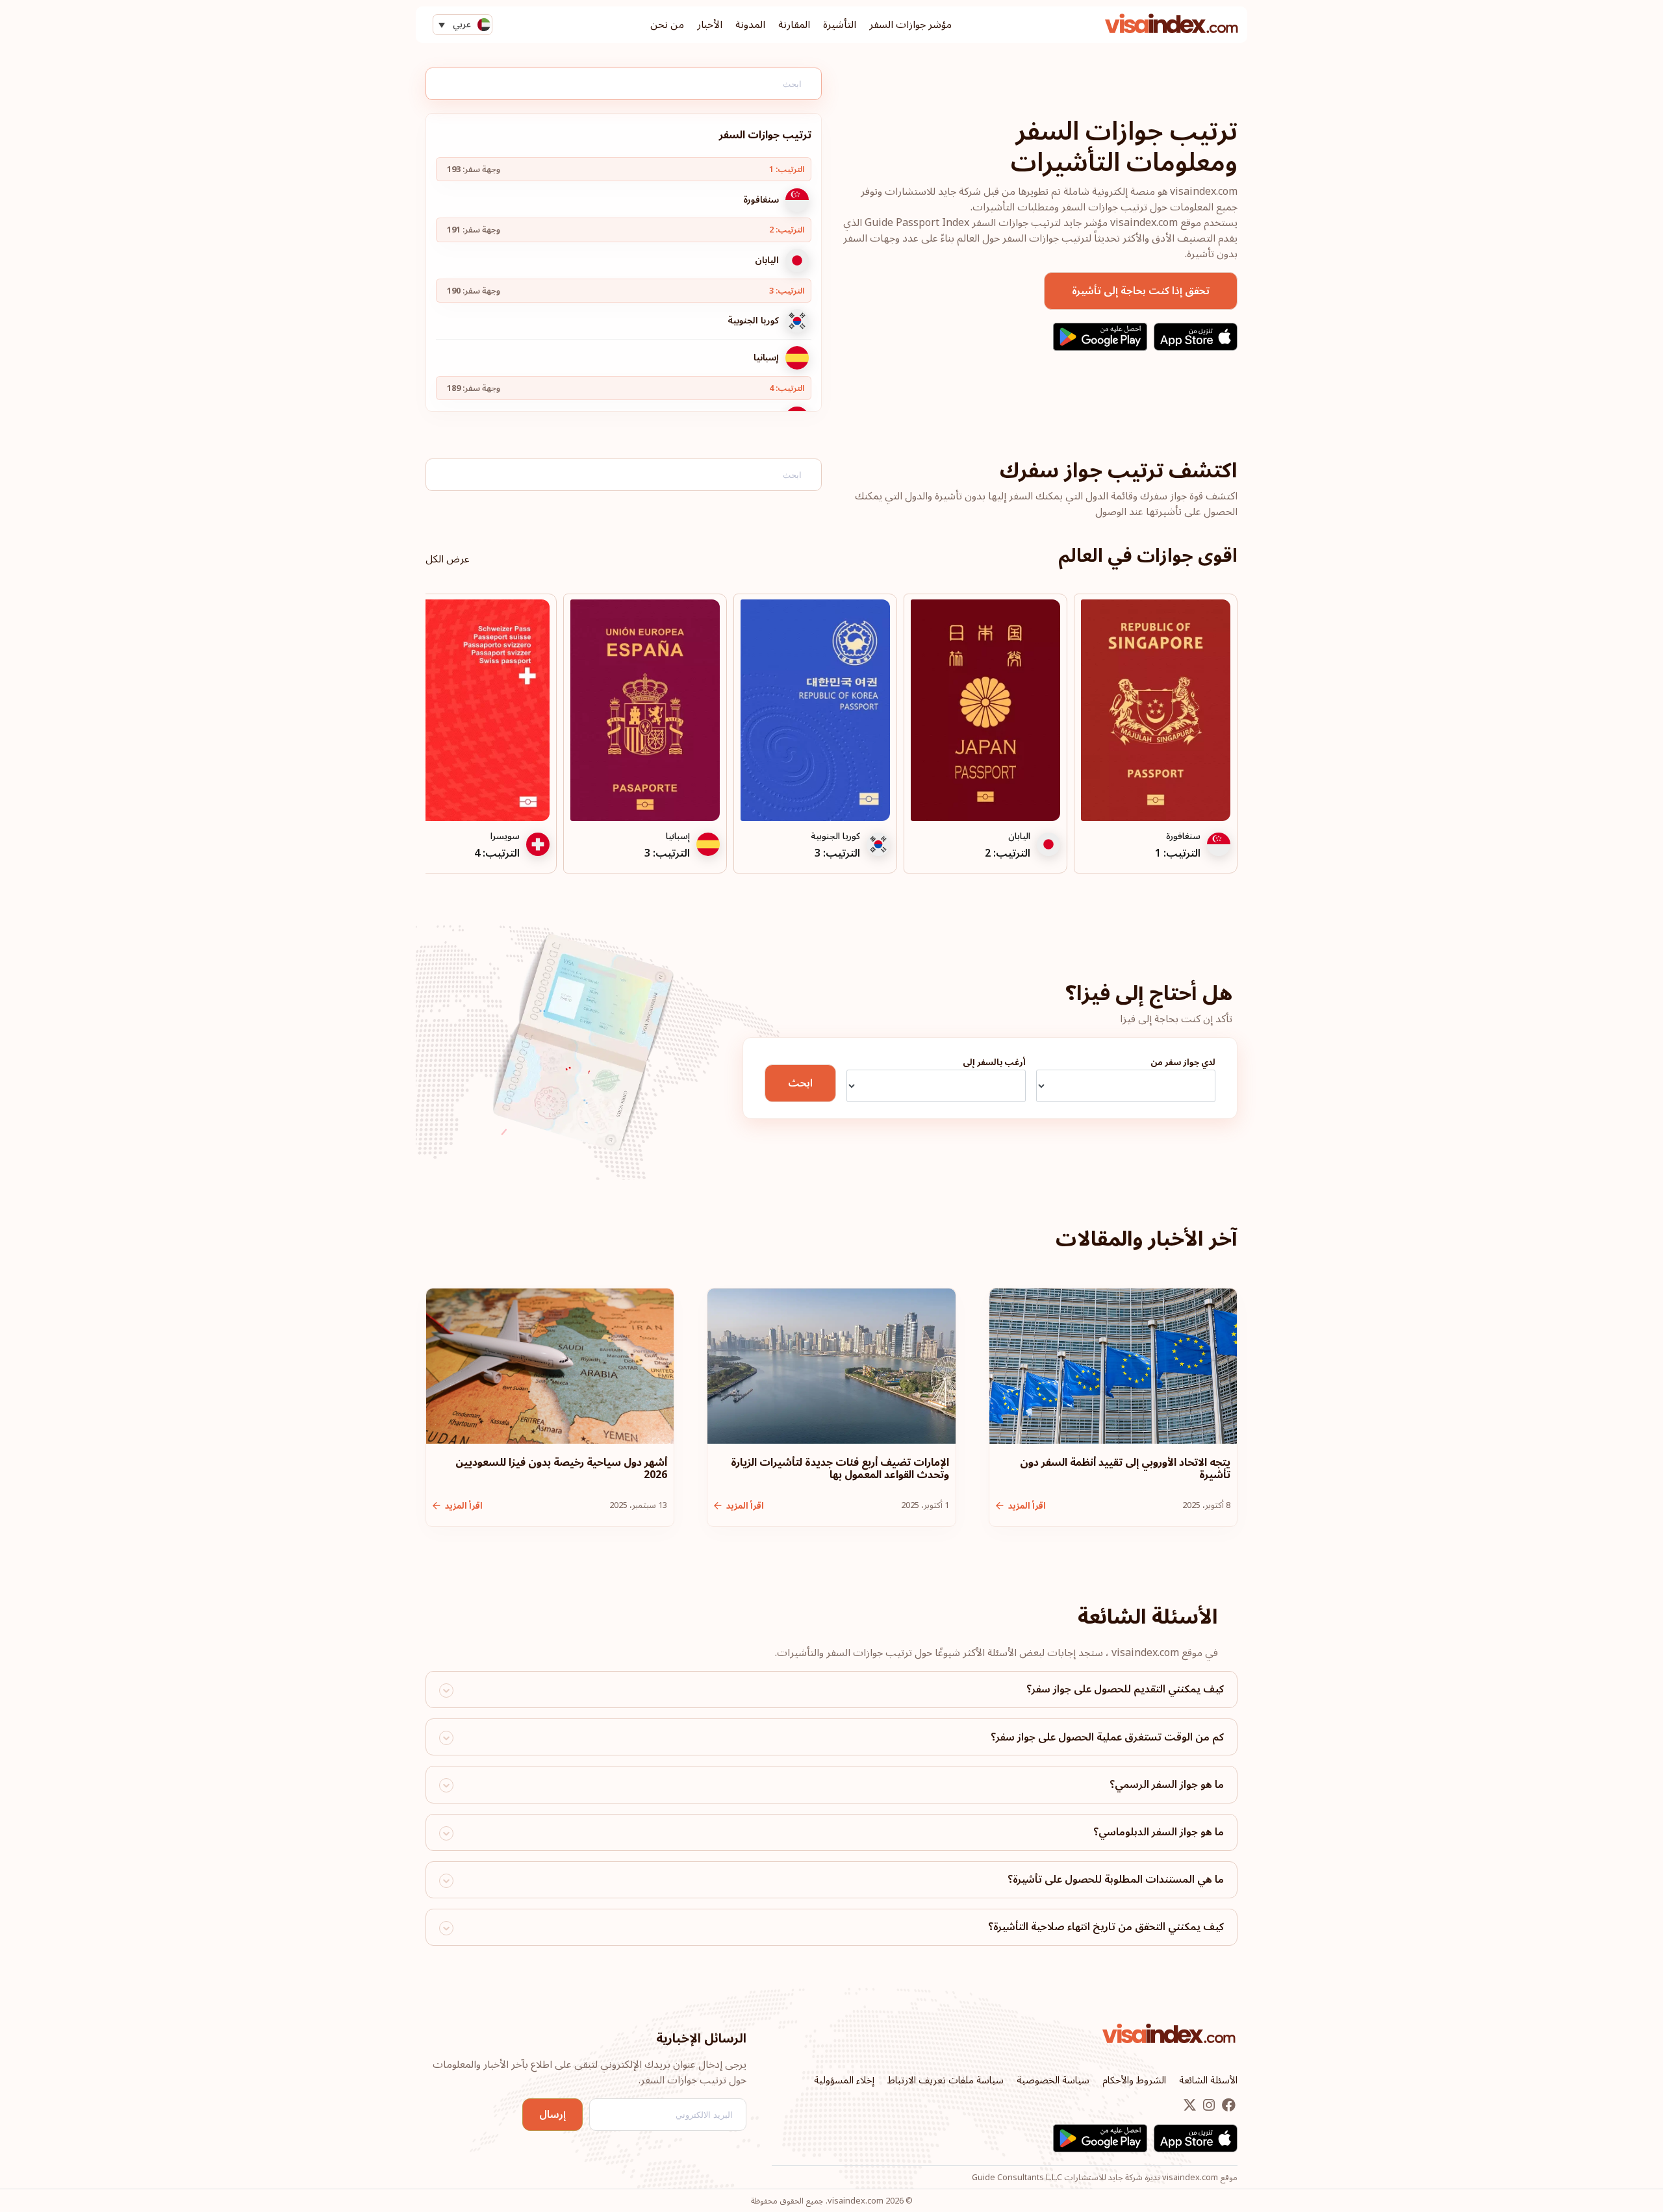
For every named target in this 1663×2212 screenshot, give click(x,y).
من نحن (667, 25)
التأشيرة (840, 25)
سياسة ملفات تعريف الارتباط (946, 2080)
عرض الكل (448, 559)
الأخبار (710, 25)
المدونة (750, 25)
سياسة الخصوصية (1053, 2080)
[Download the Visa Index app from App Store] (1196, 337)
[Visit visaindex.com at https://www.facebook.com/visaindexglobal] (1227, 2106)
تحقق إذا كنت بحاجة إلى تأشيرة (1141, 291)
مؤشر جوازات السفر (910, 25)
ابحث (800, 1083)
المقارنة (794, 25)
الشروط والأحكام (1134, 2080)
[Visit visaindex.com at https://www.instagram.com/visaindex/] (1208, 2106)
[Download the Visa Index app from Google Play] (1100, 337)
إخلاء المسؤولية (844, 2080)
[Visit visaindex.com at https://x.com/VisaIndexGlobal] (1190, 2106)
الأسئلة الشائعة (1208, 2080)
